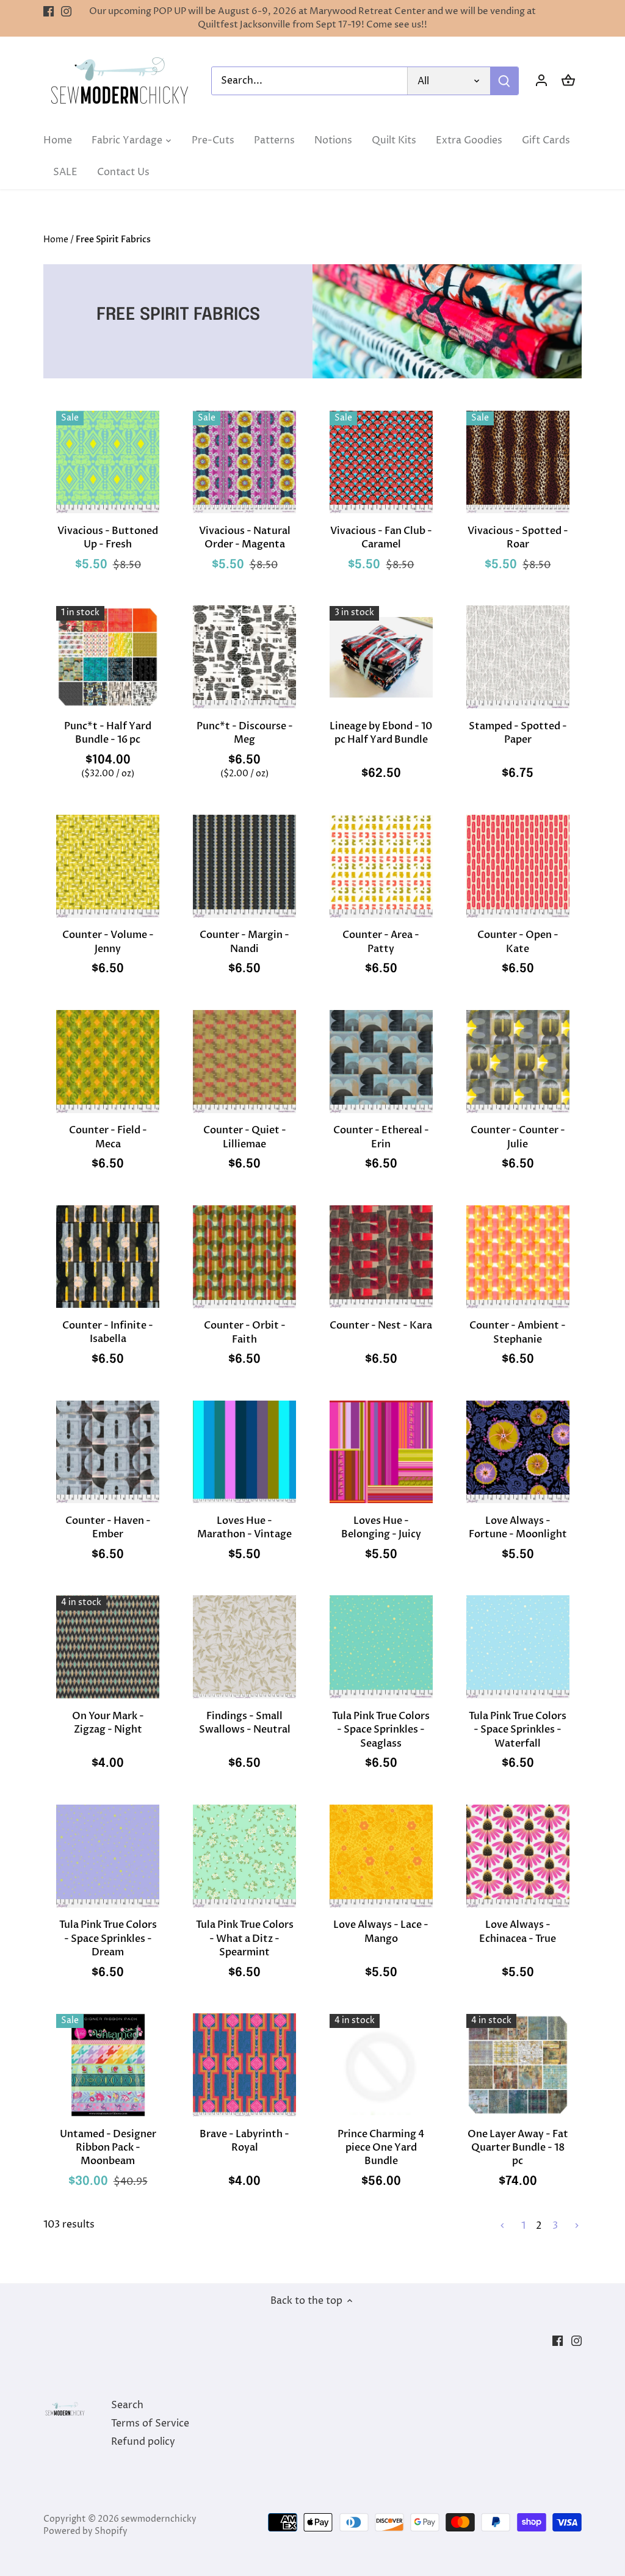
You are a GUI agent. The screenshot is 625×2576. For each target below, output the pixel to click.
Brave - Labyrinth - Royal (244, 2141)
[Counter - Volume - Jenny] (108, 866)
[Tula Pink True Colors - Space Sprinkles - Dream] (108, 1856)
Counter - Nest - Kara (381, 1326)
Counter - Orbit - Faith (245, 1332)
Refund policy (143, 2442)
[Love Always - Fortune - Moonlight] (518, 1452)
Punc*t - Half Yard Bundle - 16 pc (108, 733)
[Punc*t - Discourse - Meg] (244, 657)
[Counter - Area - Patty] (381, 866)
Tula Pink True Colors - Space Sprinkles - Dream (108, 1939)
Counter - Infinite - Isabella (108, 1332)
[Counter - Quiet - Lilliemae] (244, 1062)
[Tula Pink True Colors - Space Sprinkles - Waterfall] (518, 1647)
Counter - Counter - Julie (518, 1137)
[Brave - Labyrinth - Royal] (244, 2065)
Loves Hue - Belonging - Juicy (381, 1528)
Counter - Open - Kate (518, 942)
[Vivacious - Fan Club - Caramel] (381, 462)
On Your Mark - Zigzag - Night (108, 1723)
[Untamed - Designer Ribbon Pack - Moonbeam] (108, 2065)
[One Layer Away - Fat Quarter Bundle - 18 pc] (518, 2065)
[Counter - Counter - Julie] (518, 1062)
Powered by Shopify (85, 2531)
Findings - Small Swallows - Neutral (245, 1723)
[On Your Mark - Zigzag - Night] (108, 1647)
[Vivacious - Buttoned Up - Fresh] (108, 462)
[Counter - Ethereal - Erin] (381, 1062)
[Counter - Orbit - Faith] (244, 1257)
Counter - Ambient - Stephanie (518, 1332)
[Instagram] (66, 12)
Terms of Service (150, 2423)
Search (127, 2405)
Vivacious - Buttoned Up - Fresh (108, 538)
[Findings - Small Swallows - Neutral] (244, 1647)
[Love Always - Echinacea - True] (518, 1856)
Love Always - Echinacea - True (518, 1932)
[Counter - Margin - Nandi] (244, 866)
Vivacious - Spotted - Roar (518, 538)
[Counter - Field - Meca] (108, 1062)
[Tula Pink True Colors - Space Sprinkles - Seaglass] (381, 1647)
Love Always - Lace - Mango (381, 1932)
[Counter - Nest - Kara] (381, 1257)
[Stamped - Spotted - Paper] (518, 657)
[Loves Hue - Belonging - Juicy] (381, 1452)
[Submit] (504, 81)
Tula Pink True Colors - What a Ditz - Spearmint (245, 1939)
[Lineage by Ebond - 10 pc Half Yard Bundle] (381, 657)
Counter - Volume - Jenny (108, 942)
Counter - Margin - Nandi (244, 942)
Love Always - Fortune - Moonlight (518, 1528)
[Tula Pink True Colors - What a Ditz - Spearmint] (244, 1856)
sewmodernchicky (159, 2519)
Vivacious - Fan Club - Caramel (381, 538)
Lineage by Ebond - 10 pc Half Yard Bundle (381, 733)
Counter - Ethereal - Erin (381, 1137)
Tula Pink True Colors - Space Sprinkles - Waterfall (518, 1730)
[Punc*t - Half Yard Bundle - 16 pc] (108, 657)
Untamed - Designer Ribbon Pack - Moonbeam (108, 2148)
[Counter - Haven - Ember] (108, 1452)
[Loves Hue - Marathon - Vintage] (244, 1452)
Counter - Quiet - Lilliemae (245, 1137)
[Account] (541, 81)
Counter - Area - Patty (381, 942)
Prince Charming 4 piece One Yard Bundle (381, 2148)
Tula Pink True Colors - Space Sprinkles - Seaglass (381, 1730)
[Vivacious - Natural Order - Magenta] (244, 462)
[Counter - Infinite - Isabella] (108, 1257)
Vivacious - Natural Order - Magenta (245, 538)
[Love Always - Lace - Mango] (381, 1856)
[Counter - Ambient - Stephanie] (518, 1257)
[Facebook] (49, 12)
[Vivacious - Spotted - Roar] (518, 462)
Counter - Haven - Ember (108, 1528)
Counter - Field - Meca (108, 1137)
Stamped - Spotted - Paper (518, 733)
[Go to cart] (568, 81)
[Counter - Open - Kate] (518, 866)
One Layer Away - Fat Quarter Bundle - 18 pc (518, 2148)
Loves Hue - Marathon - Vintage (244, 1528)
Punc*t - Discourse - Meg (245, 733)
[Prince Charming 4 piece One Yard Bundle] (381, 2065)
